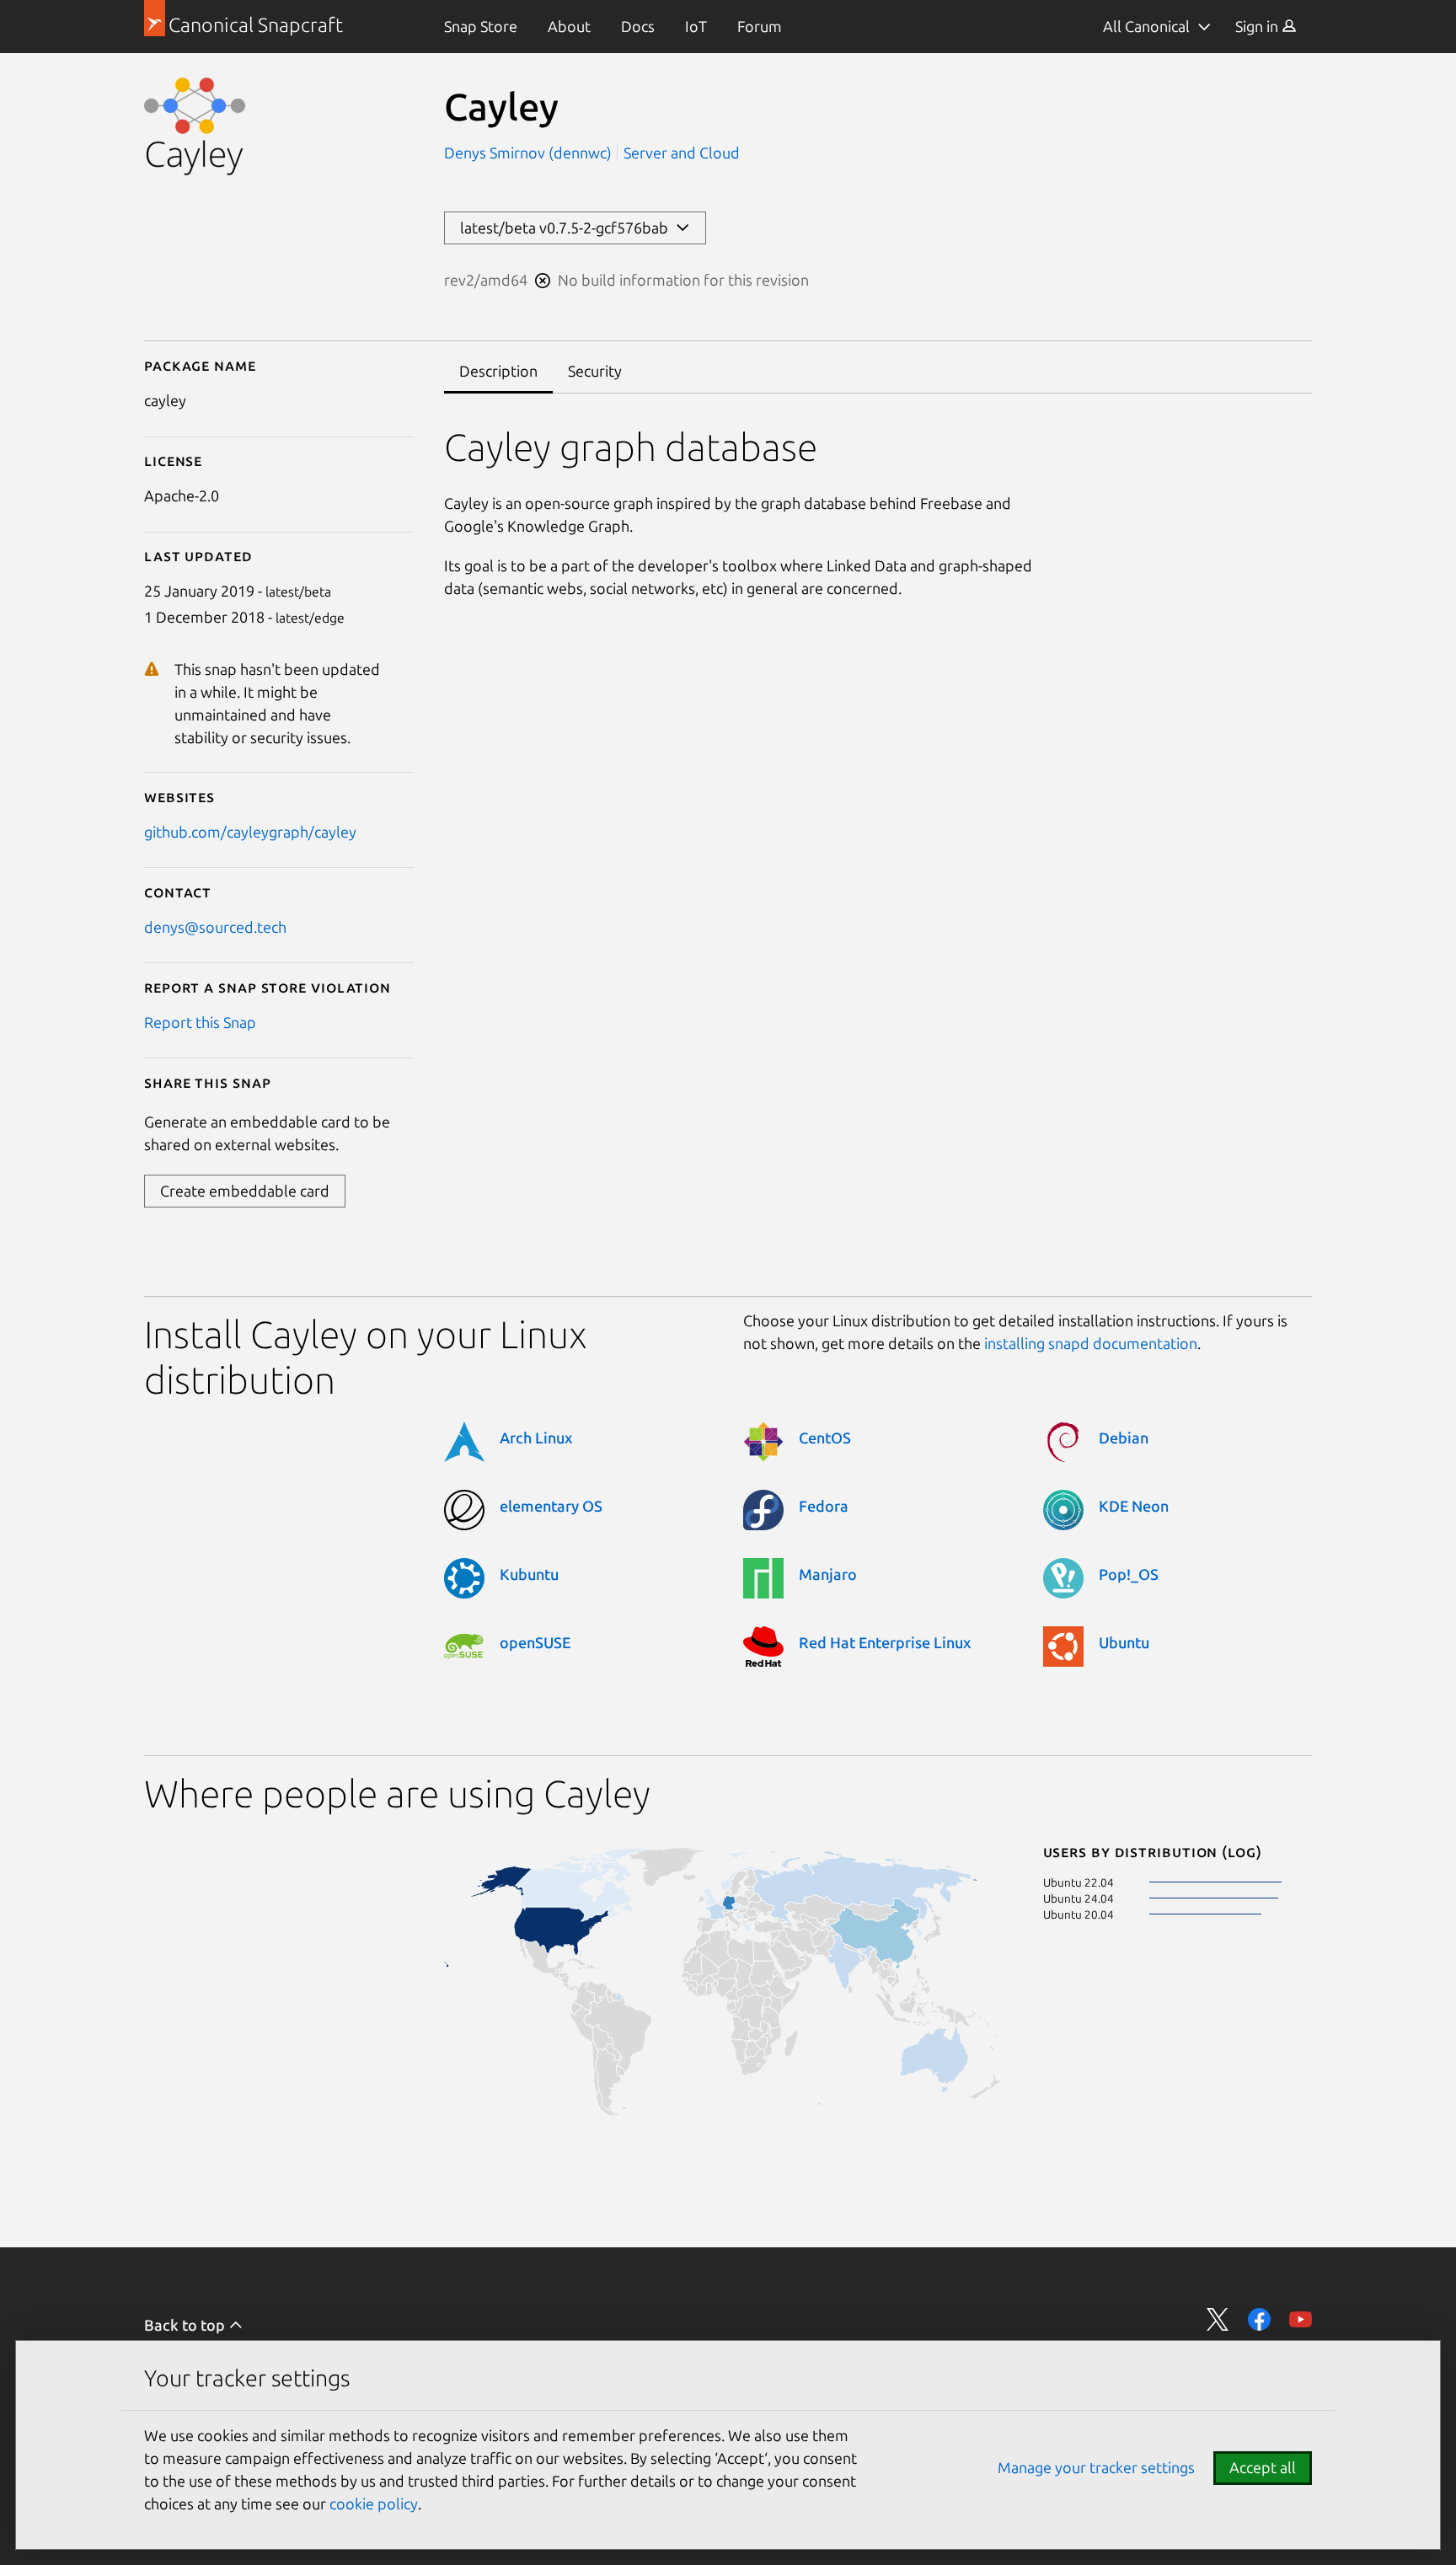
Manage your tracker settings (1096, 2467)
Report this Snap (200, 1022)
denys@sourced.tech (215, 927)
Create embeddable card (245, 1191)
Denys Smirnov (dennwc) (530, 153)
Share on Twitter (1218, 2319)
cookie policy (374, 2503)
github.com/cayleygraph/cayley (250, 832)
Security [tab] (595, 371)
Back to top (186, 2325)
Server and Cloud (682, 153)
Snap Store (481, 26)
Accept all (1263, 2467)
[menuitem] (481, 27)
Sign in (1258, 26)
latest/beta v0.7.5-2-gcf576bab (567, 228)
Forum (760, 26)
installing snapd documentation (1091, 1343)
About (569, 26)
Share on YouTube (1301, 2319)
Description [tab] (498, 371)
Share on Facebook (1259, 2319)
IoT (696, 26)
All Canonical (1146, 26)
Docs (638, 26)
